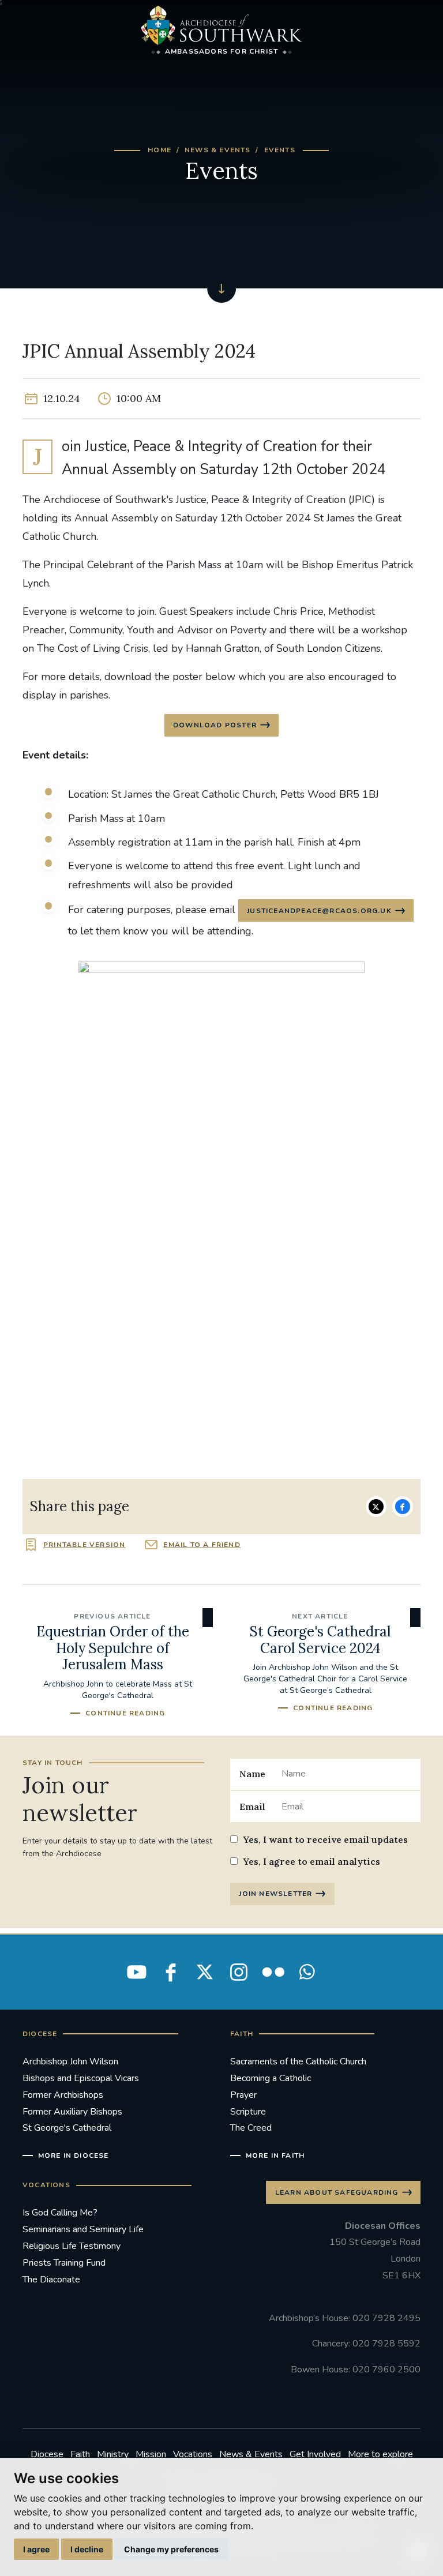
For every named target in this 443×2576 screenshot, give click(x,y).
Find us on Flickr (273, 1972)
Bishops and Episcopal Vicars (81, 2078)
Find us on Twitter (205, 1972)
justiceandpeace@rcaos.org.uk (319, 911)
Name (252, 1774)
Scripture (248, 2112)
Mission (151, 2454)
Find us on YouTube (137, 1972)
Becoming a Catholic (271, 2078)
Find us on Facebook (171, 1972)
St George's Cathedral (67, 2128)
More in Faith (275, 2156)
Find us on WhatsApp (307, 1972)
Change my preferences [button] (171, 2549)
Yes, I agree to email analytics (311, 1861)
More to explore (380, 2454)
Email (252, 1807)
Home (159, 150)
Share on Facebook (403, 1507)
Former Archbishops (63, 2095)
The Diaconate (51, 2280)
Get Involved (315, 2454)
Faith (80, 2454)
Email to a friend (202, 1545)
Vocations (193, 2454)
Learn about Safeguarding (337, 2192)
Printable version (84, 1545)
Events (280, 150)
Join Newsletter (275, 1894)
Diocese (47, 2454)
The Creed (251, 2128)
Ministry (113, 2454)
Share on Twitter (376, 1507)
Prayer (243, 2095)
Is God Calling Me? (60, 2213)
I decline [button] (87, 2549)
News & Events (218, 150)
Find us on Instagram (239, 1972)
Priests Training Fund (64, 2263)
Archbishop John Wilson (70, 2061)
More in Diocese (74, 2156)
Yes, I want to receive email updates (325, 1839)
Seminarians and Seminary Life (83, 2229)
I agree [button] (36, 2549)
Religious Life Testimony (72, 2246)
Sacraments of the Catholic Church (298, 2061)
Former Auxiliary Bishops (72, 2112)
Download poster (215, 725)
